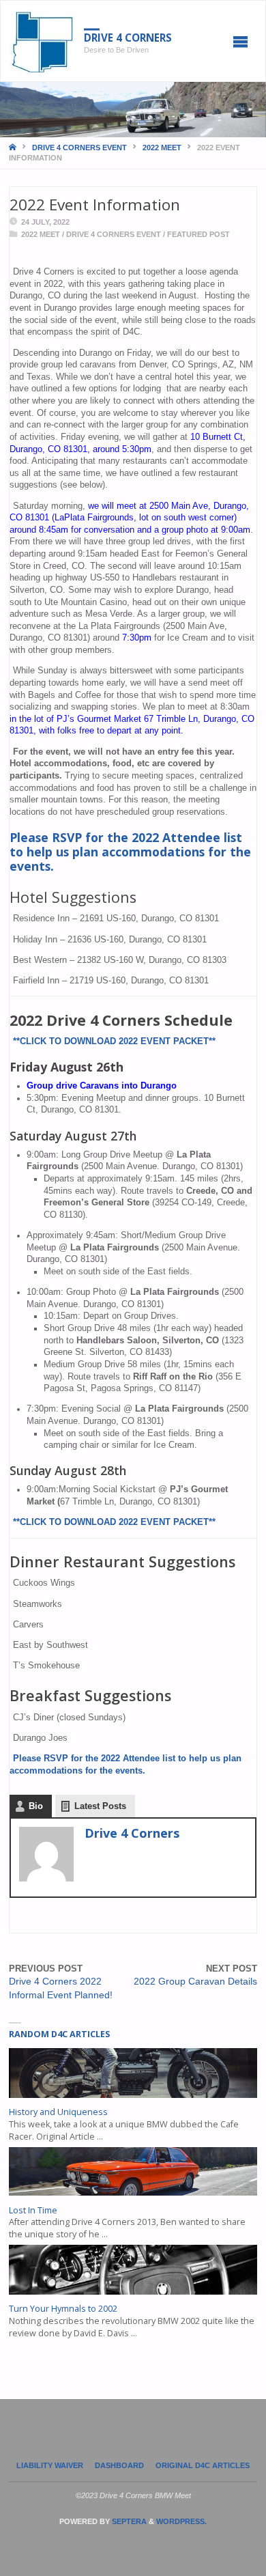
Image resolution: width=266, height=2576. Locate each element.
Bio (36, 1806)
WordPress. (181, 2521)
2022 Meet (162, 148)
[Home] (14, 148)
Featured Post (198, 234)
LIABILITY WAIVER (50, 2465)
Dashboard (119, 2465)
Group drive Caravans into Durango (102, 1086)
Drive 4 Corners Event (79, 148)
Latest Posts (100, 1806)
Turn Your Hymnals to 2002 (63, 2309)
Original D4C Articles (203, 2465)
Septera (128, 2521)
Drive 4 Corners (128, 38)
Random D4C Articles (59, 2034)
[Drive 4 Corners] (43, 42)
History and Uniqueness (58, 2112)
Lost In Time (33, 2210)
